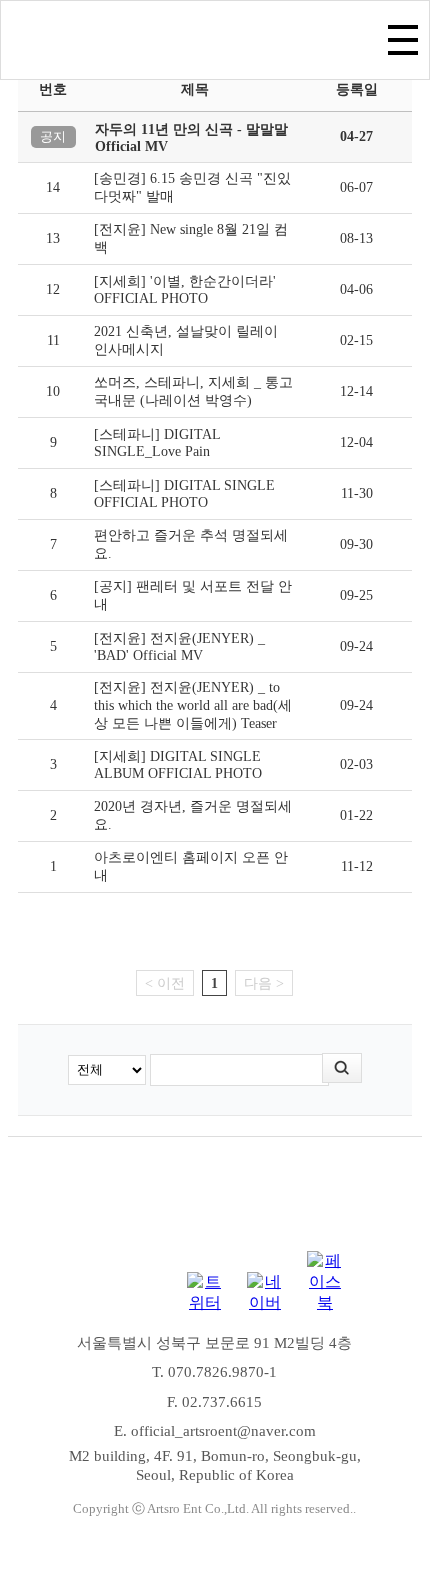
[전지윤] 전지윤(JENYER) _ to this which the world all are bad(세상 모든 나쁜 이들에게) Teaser (193, 705)
